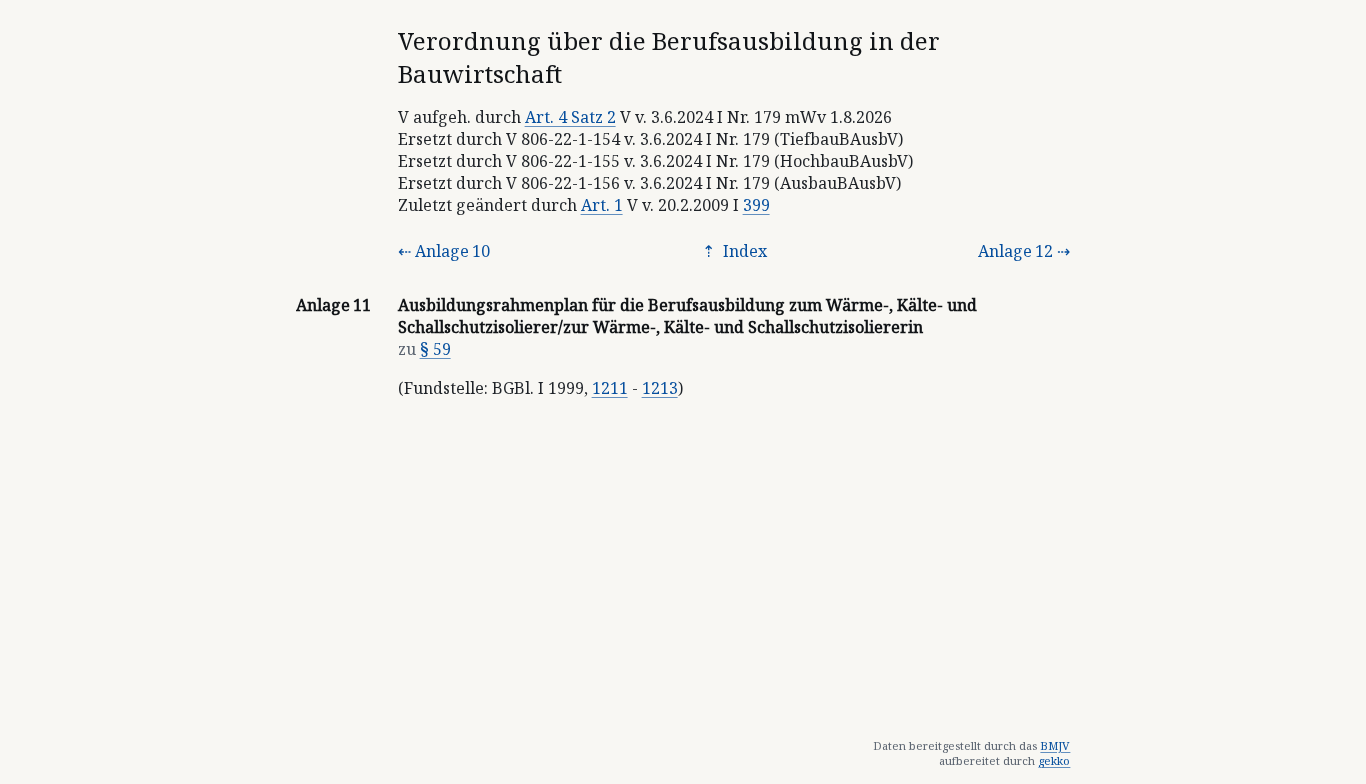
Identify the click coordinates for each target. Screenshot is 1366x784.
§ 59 (435, 349)
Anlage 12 (1015, 251)
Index (743, 251)
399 (756, 205)
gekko (1054, 760)
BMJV (1055, 745)
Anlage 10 (452, 251)
